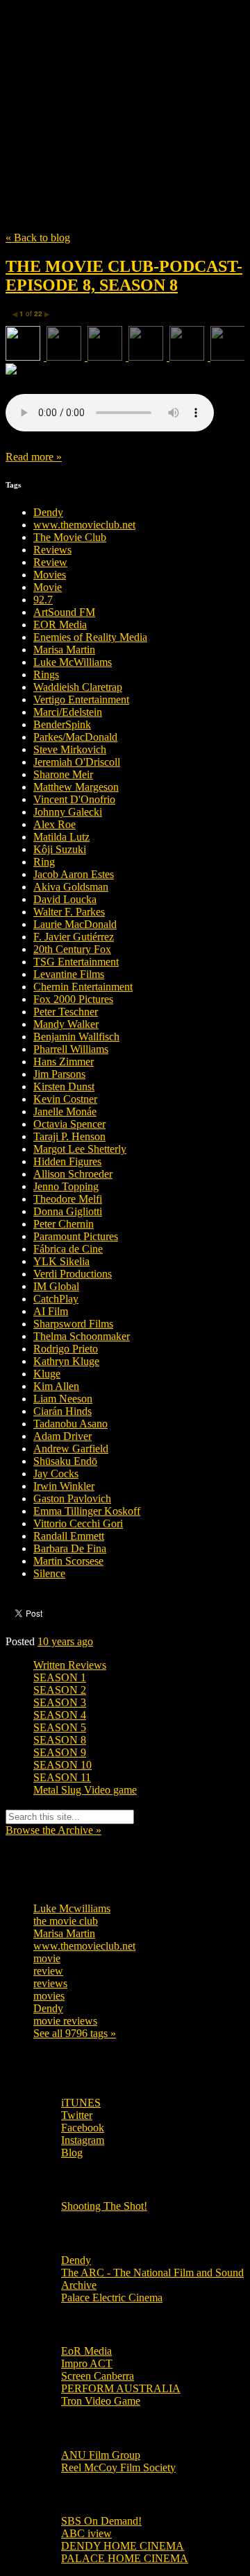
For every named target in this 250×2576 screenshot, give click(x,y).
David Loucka (65, 899)
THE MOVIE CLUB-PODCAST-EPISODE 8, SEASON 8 (124, 276)
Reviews (52, 550)
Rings (46, 675)
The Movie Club (125, 85)
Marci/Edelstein (68, 712)
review (48, 1971)
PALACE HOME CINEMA (125, 2558)
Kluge (47, 1374)
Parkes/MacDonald (75, 737)
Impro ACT (87, 2363)
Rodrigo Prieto (66, 1349)
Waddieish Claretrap (78, 687)
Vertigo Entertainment (81, 699)
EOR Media (60, 625)
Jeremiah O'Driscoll (77, 762)
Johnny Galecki (68, 812)
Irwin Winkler (64, 1486)
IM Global (56, 1286)
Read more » (34, 457)
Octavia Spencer (69, 1124)
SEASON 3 (60, 1702)
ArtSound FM (64, 612)
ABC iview (86, 2533)
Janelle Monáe (65, 1111)
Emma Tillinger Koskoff (87, 1511)
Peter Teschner (66, 1012)
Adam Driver (62, 1436)
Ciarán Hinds (62, 1411)
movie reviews (65, 2021)
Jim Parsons (59, 1074)
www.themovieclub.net (84, 525)
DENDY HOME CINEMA (123, 2546)
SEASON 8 (60, 1740)
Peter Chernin (64, 1224)
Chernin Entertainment (83, 987)
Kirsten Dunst (64, 1087)
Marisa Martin (64, 650)
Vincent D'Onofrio (74, 799)
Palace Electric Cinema (112, 2298)
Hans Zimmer (64, 1062)
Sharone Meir (63, 774)
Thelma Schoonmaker (82, 1336)
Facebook (83, 2128)
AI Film (51, 1311)
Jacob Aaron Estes (74, 874)
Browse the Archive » (53, 1830)
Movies (50, 575)
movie (47, 1958)
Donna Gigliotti (68, 1211)
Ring (44, 862)
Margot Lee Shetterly (80, 1149)
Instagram (83, 2140)
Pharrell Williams (71, 1049)
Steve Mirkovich (70, 749)
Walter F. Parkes (69, 912)
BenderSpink (62, 724)
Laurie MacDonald (75, 924)
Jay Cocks (56, 1474)
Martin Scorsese (68, 1561)
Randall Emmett (69, 1536)
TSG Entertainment (76, 962)
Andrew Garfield (71, 1449)
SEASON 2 (60, 1690)
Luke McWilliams (73, 662)
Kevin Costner (65, 1099)
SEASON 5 (60, 1727)
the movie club (66, 1921)
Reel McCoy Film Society (118, 2467)
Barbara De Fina (70, 1548)
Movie (48, 587)
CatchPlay (56, 1299)
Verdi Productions (73, 1274)
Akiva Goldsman (71, 887)
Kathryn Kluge (66, 1361)
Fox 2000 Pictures (73, 999)
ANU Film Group (101, 2455)
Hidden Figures (67, 1161)
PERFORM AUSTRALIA (121, 2388)
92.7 (43, 600)
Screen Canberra (98, 2376)
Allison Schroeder (73, 1174)
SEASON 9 (60, 1752)
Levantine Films (69, 974)
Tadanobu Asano (70, 1424)
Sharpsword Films (73, 1324)
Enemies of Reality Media (90, 637)
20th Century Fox (72, 949)
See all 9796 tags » (75, 2033)
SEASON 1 (60, 1677)
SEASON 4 (60, 1715)
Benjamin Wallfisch (76, 1037)
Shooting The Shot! (104, 2206)
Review (50, 562)
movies (49, 1996)
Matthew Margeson (76, 787)
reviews (50, 1983)
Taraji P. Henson (69, 1136)
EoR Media (86, 2351)
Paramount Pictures (76, 1236)
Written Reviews (70, 1665)
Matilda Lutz (61, 837)
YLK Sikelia (61, 1261)
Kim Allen (56, 1386)
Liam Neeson (63, 1399)
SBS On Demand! (101, 2521)
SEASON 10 (62, 1765)
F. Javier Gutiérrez (74, 937)
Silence (49, 1573)
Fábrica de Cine (68, 1249)
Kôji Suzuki (60, 849)
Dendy (48, 512)
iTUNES (81, 2103)
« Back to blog (38, 238)
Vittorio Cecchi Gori (78, 1523)
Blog (72, 2153)
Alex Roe (55, 824)
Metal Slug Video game (85, 1790)
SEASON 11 (62, 1777)
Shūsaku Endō (65, 1461)
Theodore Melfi (68, 1199)
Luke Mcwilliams (72, 1908)
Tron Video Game (101, 2401)
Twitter (77, 2115)
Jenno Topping (66, 1186)
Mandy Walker (66, 1024)
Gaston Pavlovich (72, 1499)
